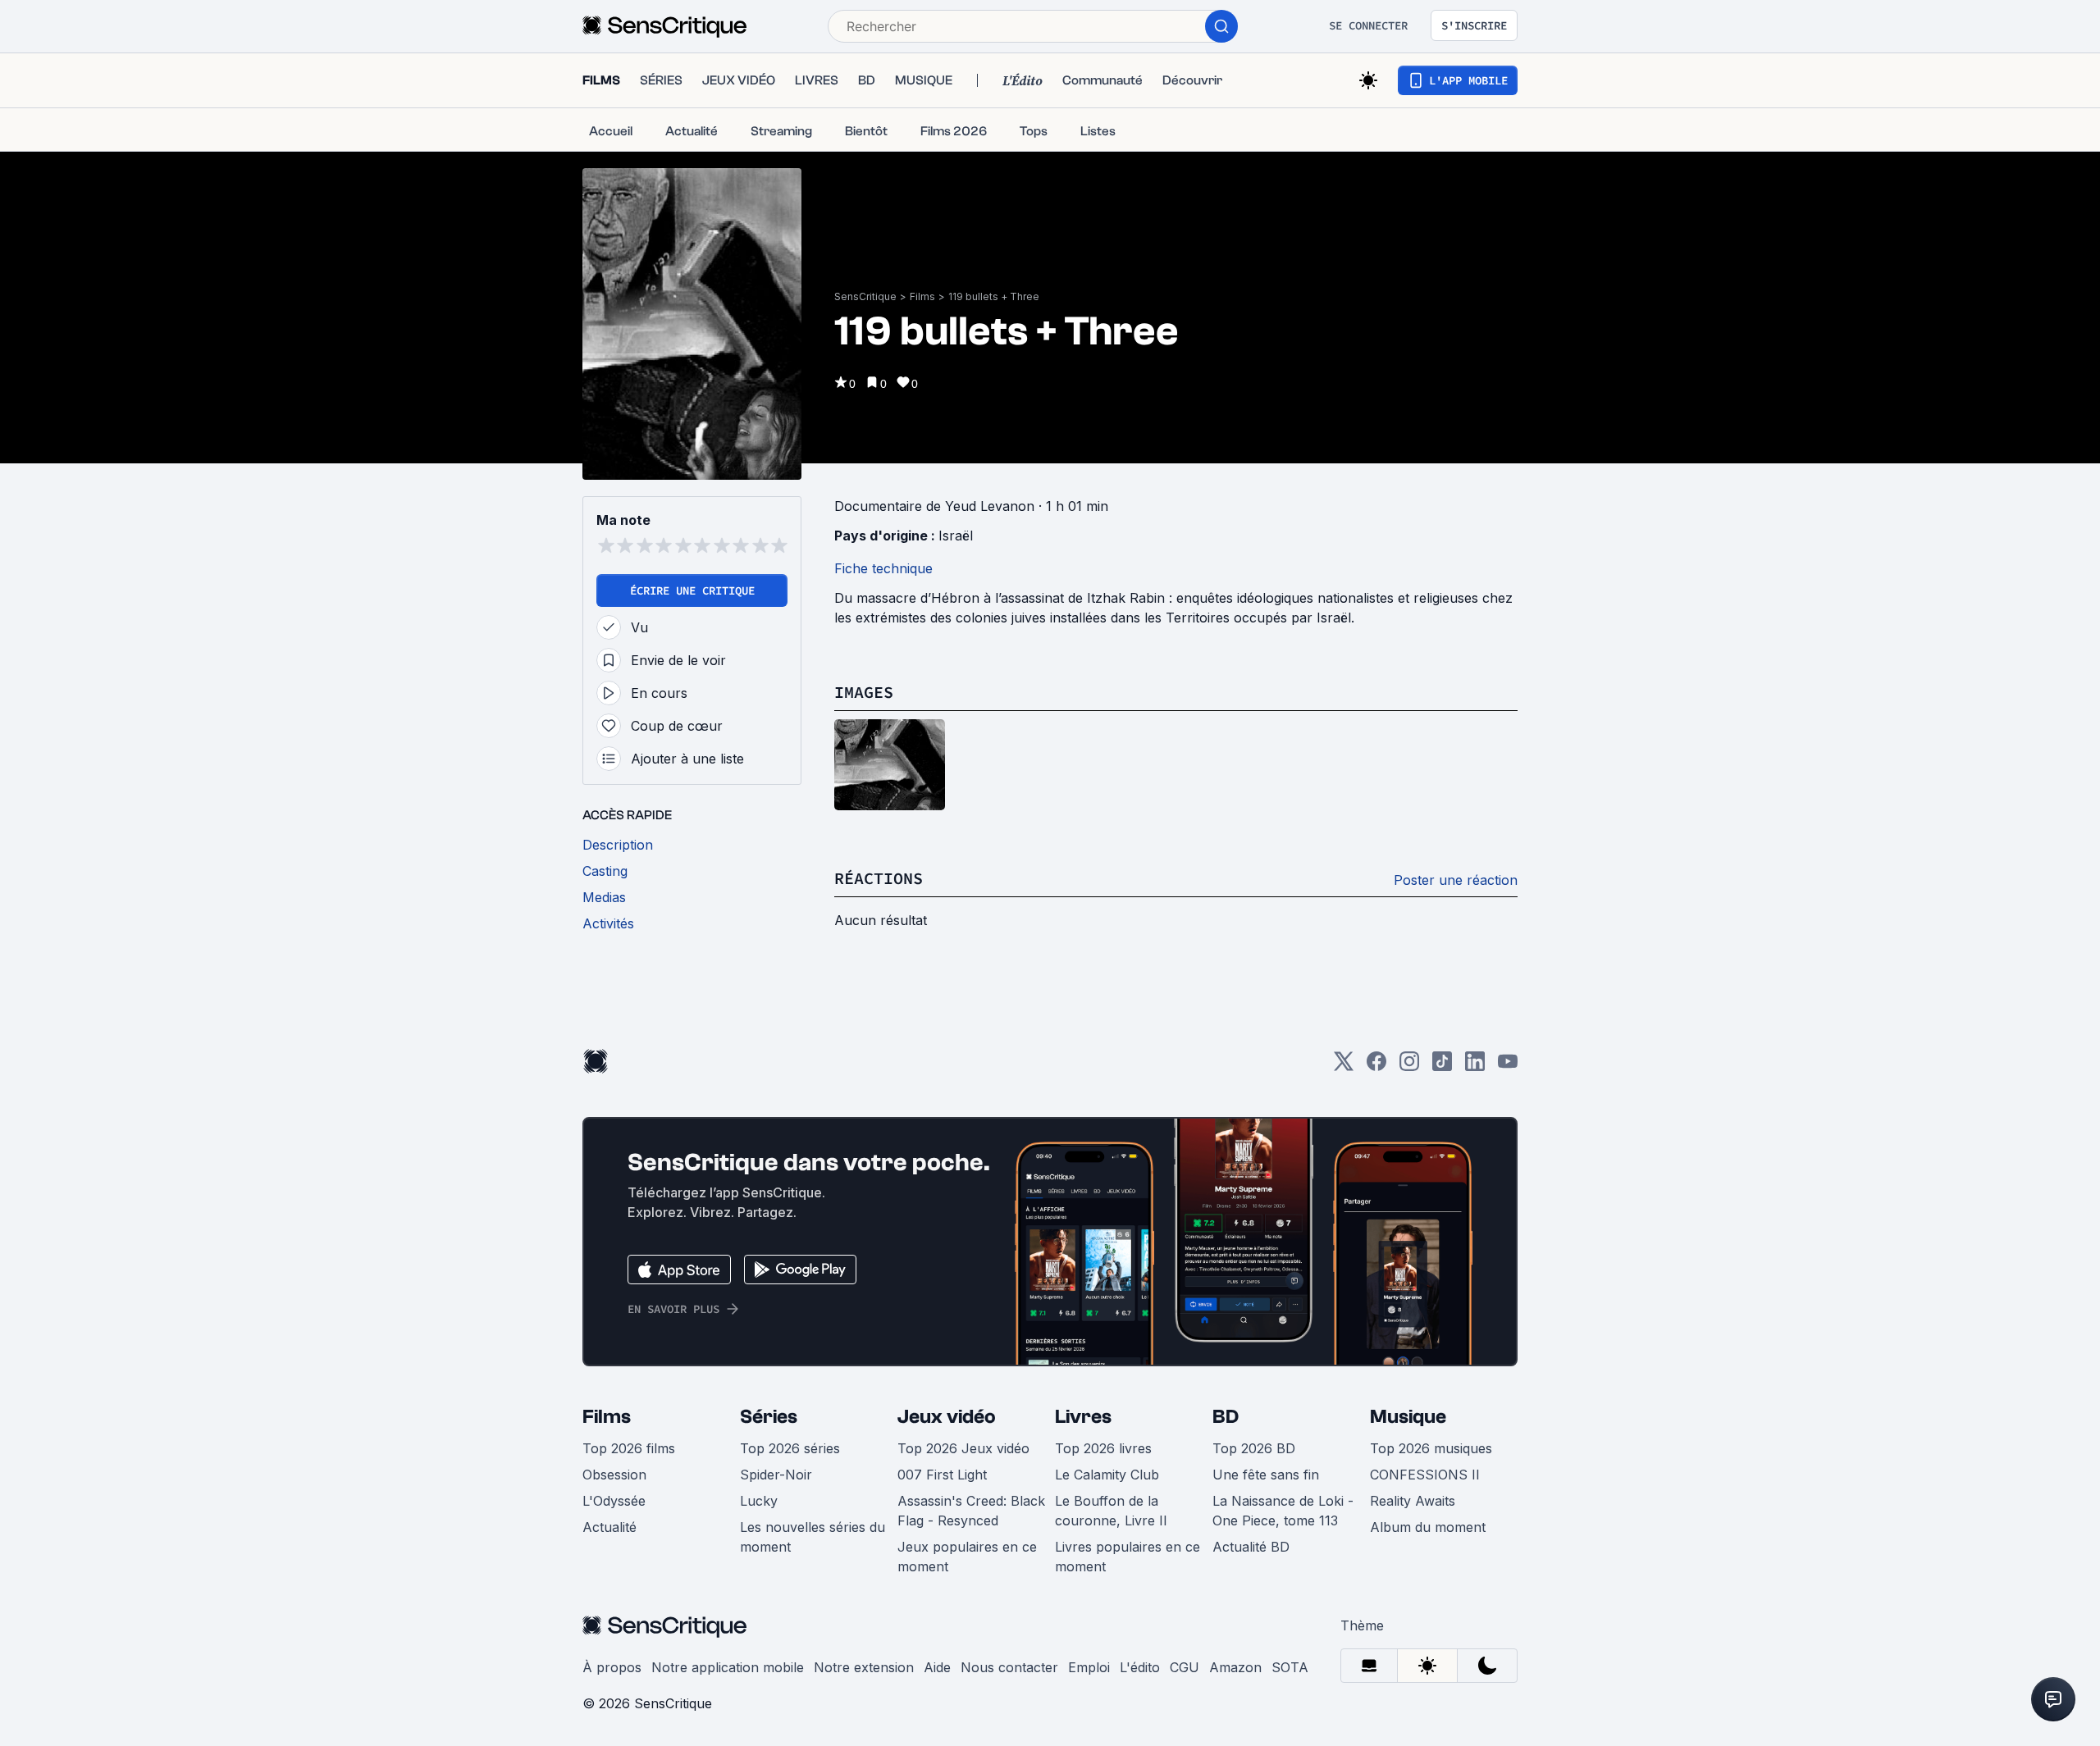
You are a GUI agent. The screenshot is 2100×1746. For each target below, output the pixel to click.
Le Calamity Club (1107, 1475)
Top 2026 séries (790, 1448)
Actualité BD (1251, 1547)
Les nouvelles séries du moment (813, 1537)
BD (1226, 1417)
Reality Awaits (1413, 1501)
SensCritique (865, 296)
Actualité (609, 1527)
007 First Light (942, 1475)
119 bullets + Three (994, 296)
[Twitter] (1344, 1067)
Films (922, 296)
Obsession (614, 1475)
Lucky (759, 1501)
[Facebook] (1376, 1067)
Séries (769, 1417)
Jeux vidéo (947, 1417)
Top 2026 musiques (1431, 1448)
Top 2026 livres (1103, 1448)
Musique (1408, 1417)
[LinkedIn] (1475, 1067)
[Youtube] (1508, 1067)
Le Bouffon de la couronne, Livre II (1111, 1511)
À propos (612, 1667)
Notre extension (864, 1667)
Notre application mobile (728, 1667)
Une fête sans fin (1266, 1475)
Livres (1083, 1417)
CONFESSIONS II (1425, 1475)
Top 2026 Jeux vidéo (963, 1448)
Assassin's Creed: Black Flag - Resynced (971, 1511)
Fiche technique (883, 568)
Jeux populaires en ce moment (967, 1557)
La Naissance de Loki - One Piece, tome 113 (1283, 1511)
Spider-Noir (776, 1475)
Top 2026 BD (1254, 1448)
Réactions (879, 878)
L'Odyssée (614, 1501)
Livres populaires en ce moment (1128, 1557)
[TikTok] (1442, 1067)
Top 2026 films (629, 1448)
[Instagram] (1409, 1067)
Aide (937, 1667)
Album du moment (1428, 1527)
